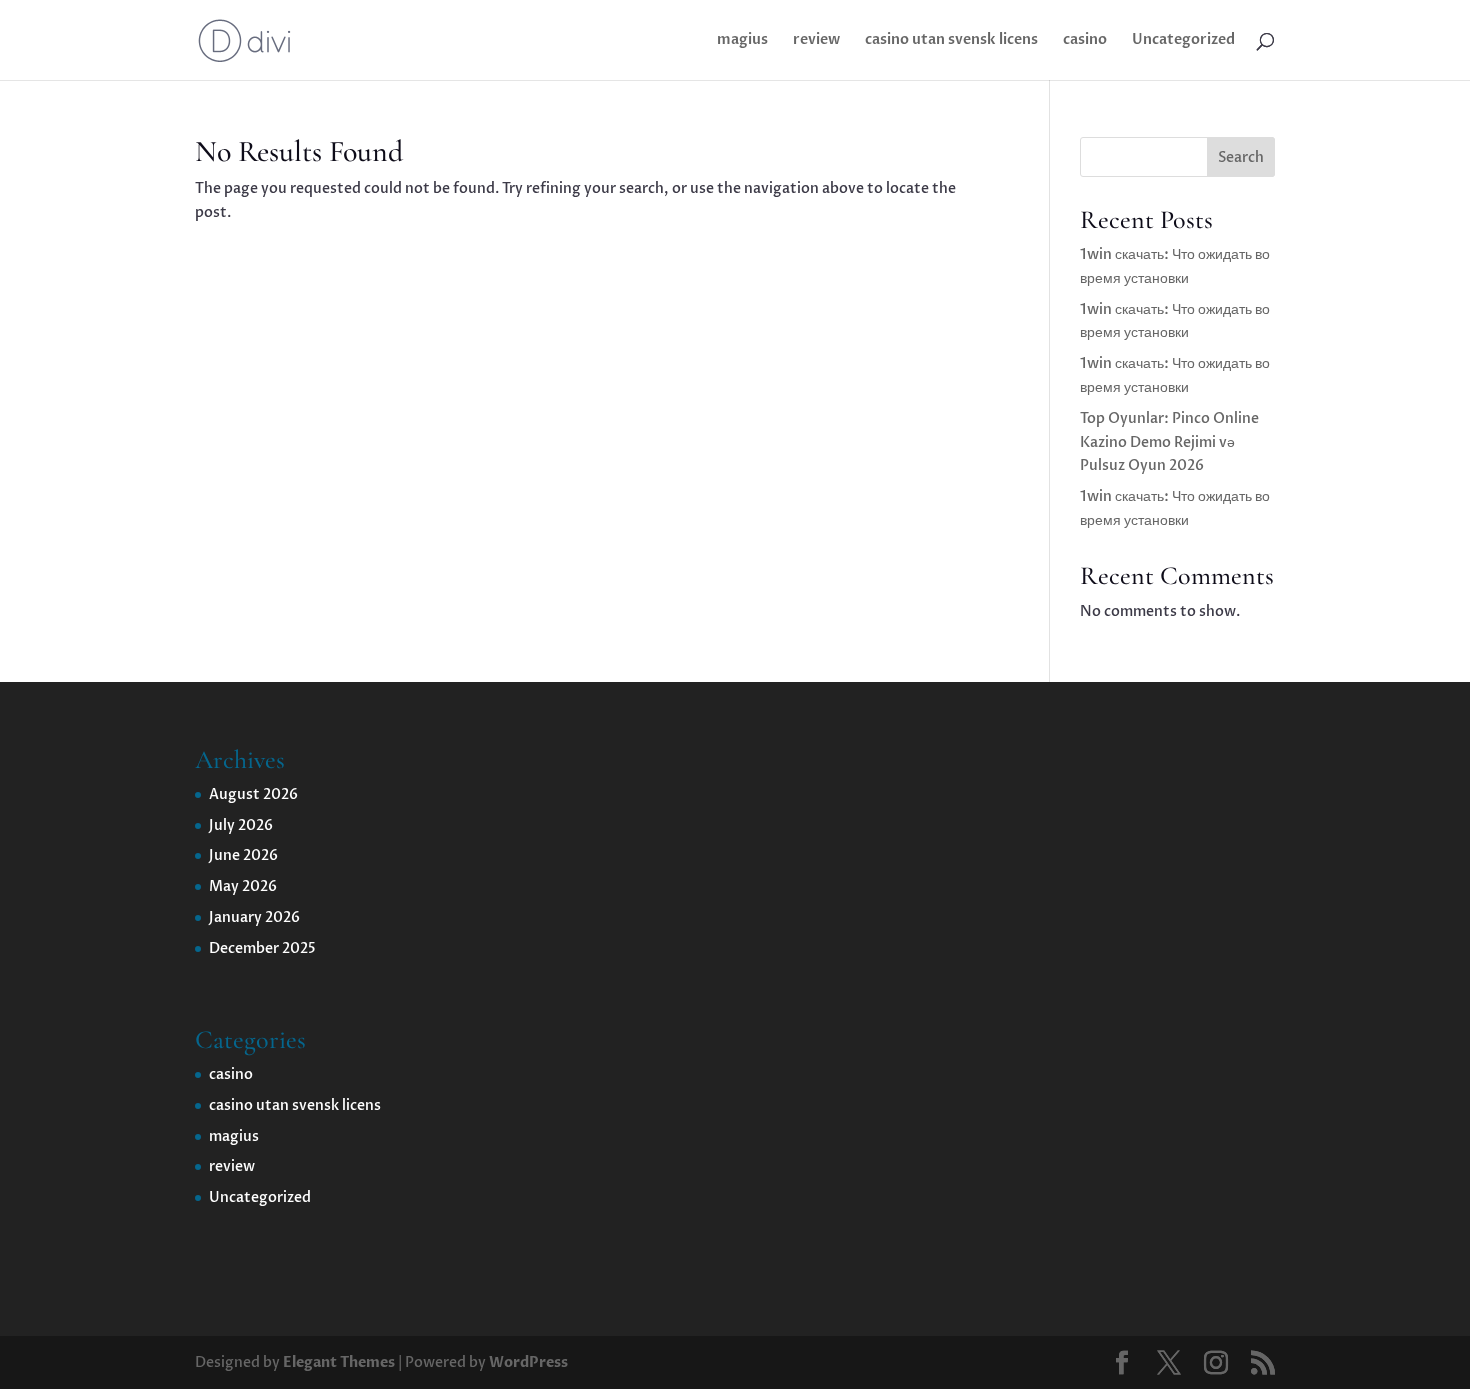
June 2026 (243, 855)
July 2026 (241, 825)
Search (1241, 157)
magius (742, 41)
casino (1085, 41)
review (816, 41)
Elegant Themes (339, 1362)
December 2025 (262, 948)
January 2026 (254, 917)
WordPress (528, 1362)
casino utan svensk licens (951, 41)
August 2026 (253, 794)
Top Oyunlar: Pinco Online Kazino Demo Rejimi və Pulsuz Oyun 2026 (1169, 442)
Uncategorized (1183, 41)
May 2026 (243, 886)
